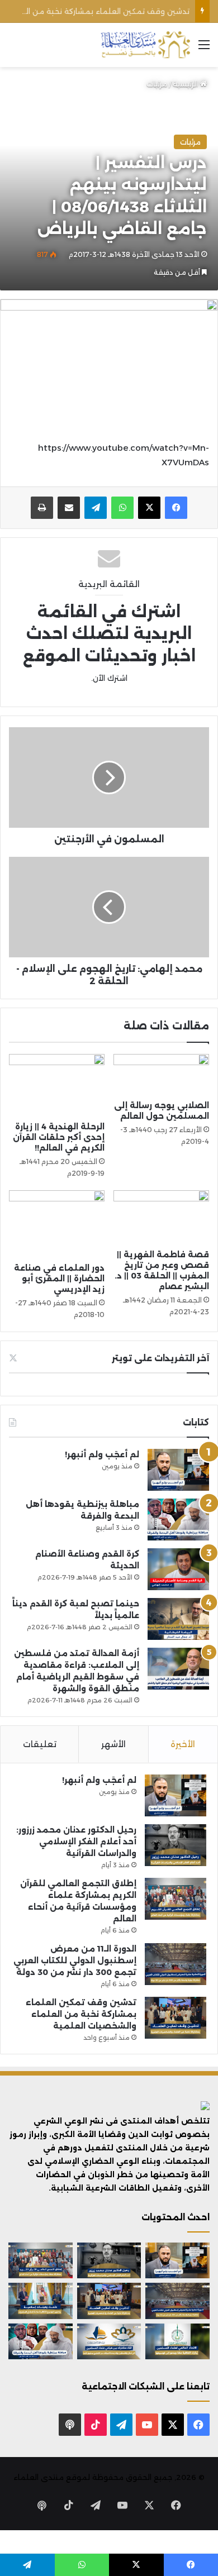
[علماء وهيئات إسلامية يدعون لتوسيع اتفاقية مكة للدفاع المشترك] (41, 2301)
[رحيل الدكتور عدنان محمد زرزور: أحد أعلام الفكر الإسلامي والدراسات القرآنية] (176, 1845)
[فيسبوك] (176, 508)
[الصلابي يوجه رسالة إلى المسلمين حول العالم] (161, 1074)
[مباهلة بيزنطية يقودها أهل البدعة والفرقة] (178, 1520)
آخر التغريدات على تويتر (160, 1358)
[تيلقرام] (96, 508)
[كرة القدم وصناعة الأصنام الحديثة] (178, 1569)
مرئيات (157, 84)
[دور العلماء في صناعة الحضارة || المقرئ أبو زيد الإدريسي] (57, 1224)
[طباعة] (42, 508)
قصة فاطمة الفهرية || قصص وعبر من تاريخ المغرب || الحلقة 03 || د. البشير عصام (162, 1270)
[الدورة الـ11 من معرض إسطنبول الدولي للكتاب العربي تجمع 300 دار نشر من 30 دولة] (176, 1964)
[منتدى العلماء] (145, 45)
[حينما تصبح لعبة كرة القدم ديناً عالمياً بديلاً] (178, 1619)
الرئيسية (186, 84)
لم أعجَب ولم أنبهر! (102, 1454)
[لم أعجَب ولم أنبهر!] (178, 1470)
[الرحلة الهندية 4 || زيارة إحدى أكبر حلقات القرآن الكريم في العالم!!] (57, 1085)
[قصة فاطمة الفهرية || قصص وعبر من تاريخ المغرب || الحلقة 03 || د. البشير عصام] (161, 1217)
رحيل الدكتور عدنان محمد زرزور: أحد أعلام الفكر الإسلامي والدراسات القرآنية (76, 1842)
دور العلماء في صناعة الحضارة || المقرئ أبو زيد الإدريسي (59, 1279)
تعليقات (40, 1744)
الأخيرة (183, 1744)
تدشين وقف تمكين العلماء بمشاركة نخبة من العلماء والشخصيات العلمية (81, 2014)
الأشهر (113, 1744)
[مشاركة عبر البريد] (69, 508)
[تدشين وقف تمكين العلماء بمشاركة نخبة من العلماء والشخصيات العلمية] (176, 2018)
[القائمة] (204, 49)
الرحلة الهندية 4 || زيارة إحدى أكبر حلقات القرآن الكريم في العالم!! (59, 1137)
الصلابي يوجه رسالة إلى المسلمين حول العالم (162, 1111)
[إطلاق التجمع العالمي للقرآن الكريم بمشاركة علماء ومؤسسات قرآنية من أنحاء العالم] (176, 1899)
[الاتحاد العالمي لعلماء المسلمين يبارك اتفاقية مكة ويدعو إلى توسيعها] (177, 2341)
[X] (149, 508)
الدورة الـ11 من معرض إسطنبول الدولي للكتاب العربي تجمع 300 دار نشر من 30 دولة (75, 1960)
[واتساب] (122, 508)
